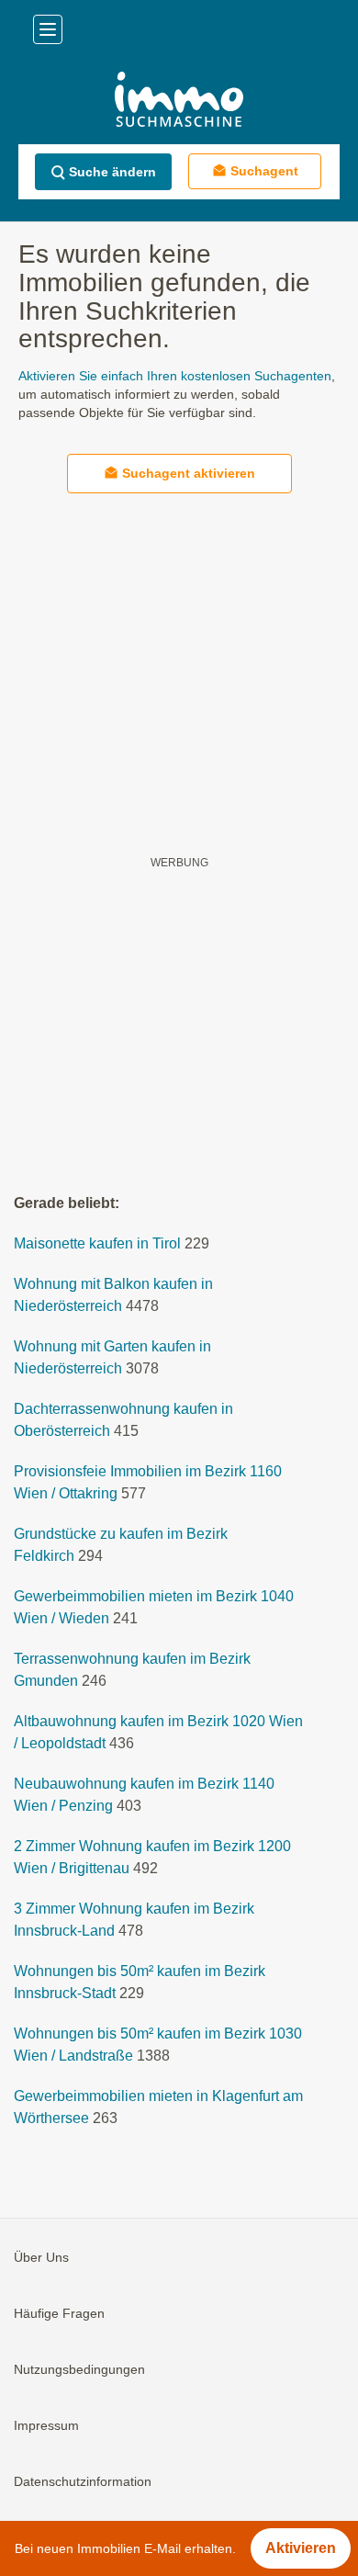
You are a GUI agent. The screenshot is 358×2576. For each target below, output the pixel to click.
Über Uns (41, 2257)
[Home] (179, 102)
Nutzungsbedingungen (79, 2369)
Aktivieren (301, 2548)
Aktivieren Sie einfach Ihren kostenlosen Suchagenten (175, 376)
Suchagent (264, 171)
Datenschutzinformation (83, 2481)
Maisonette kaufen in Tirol (97, 1243)
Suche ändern (112, 172)
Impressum (46, 2425)
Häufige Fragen (59, 2313)
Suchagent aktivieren (189, 473)
